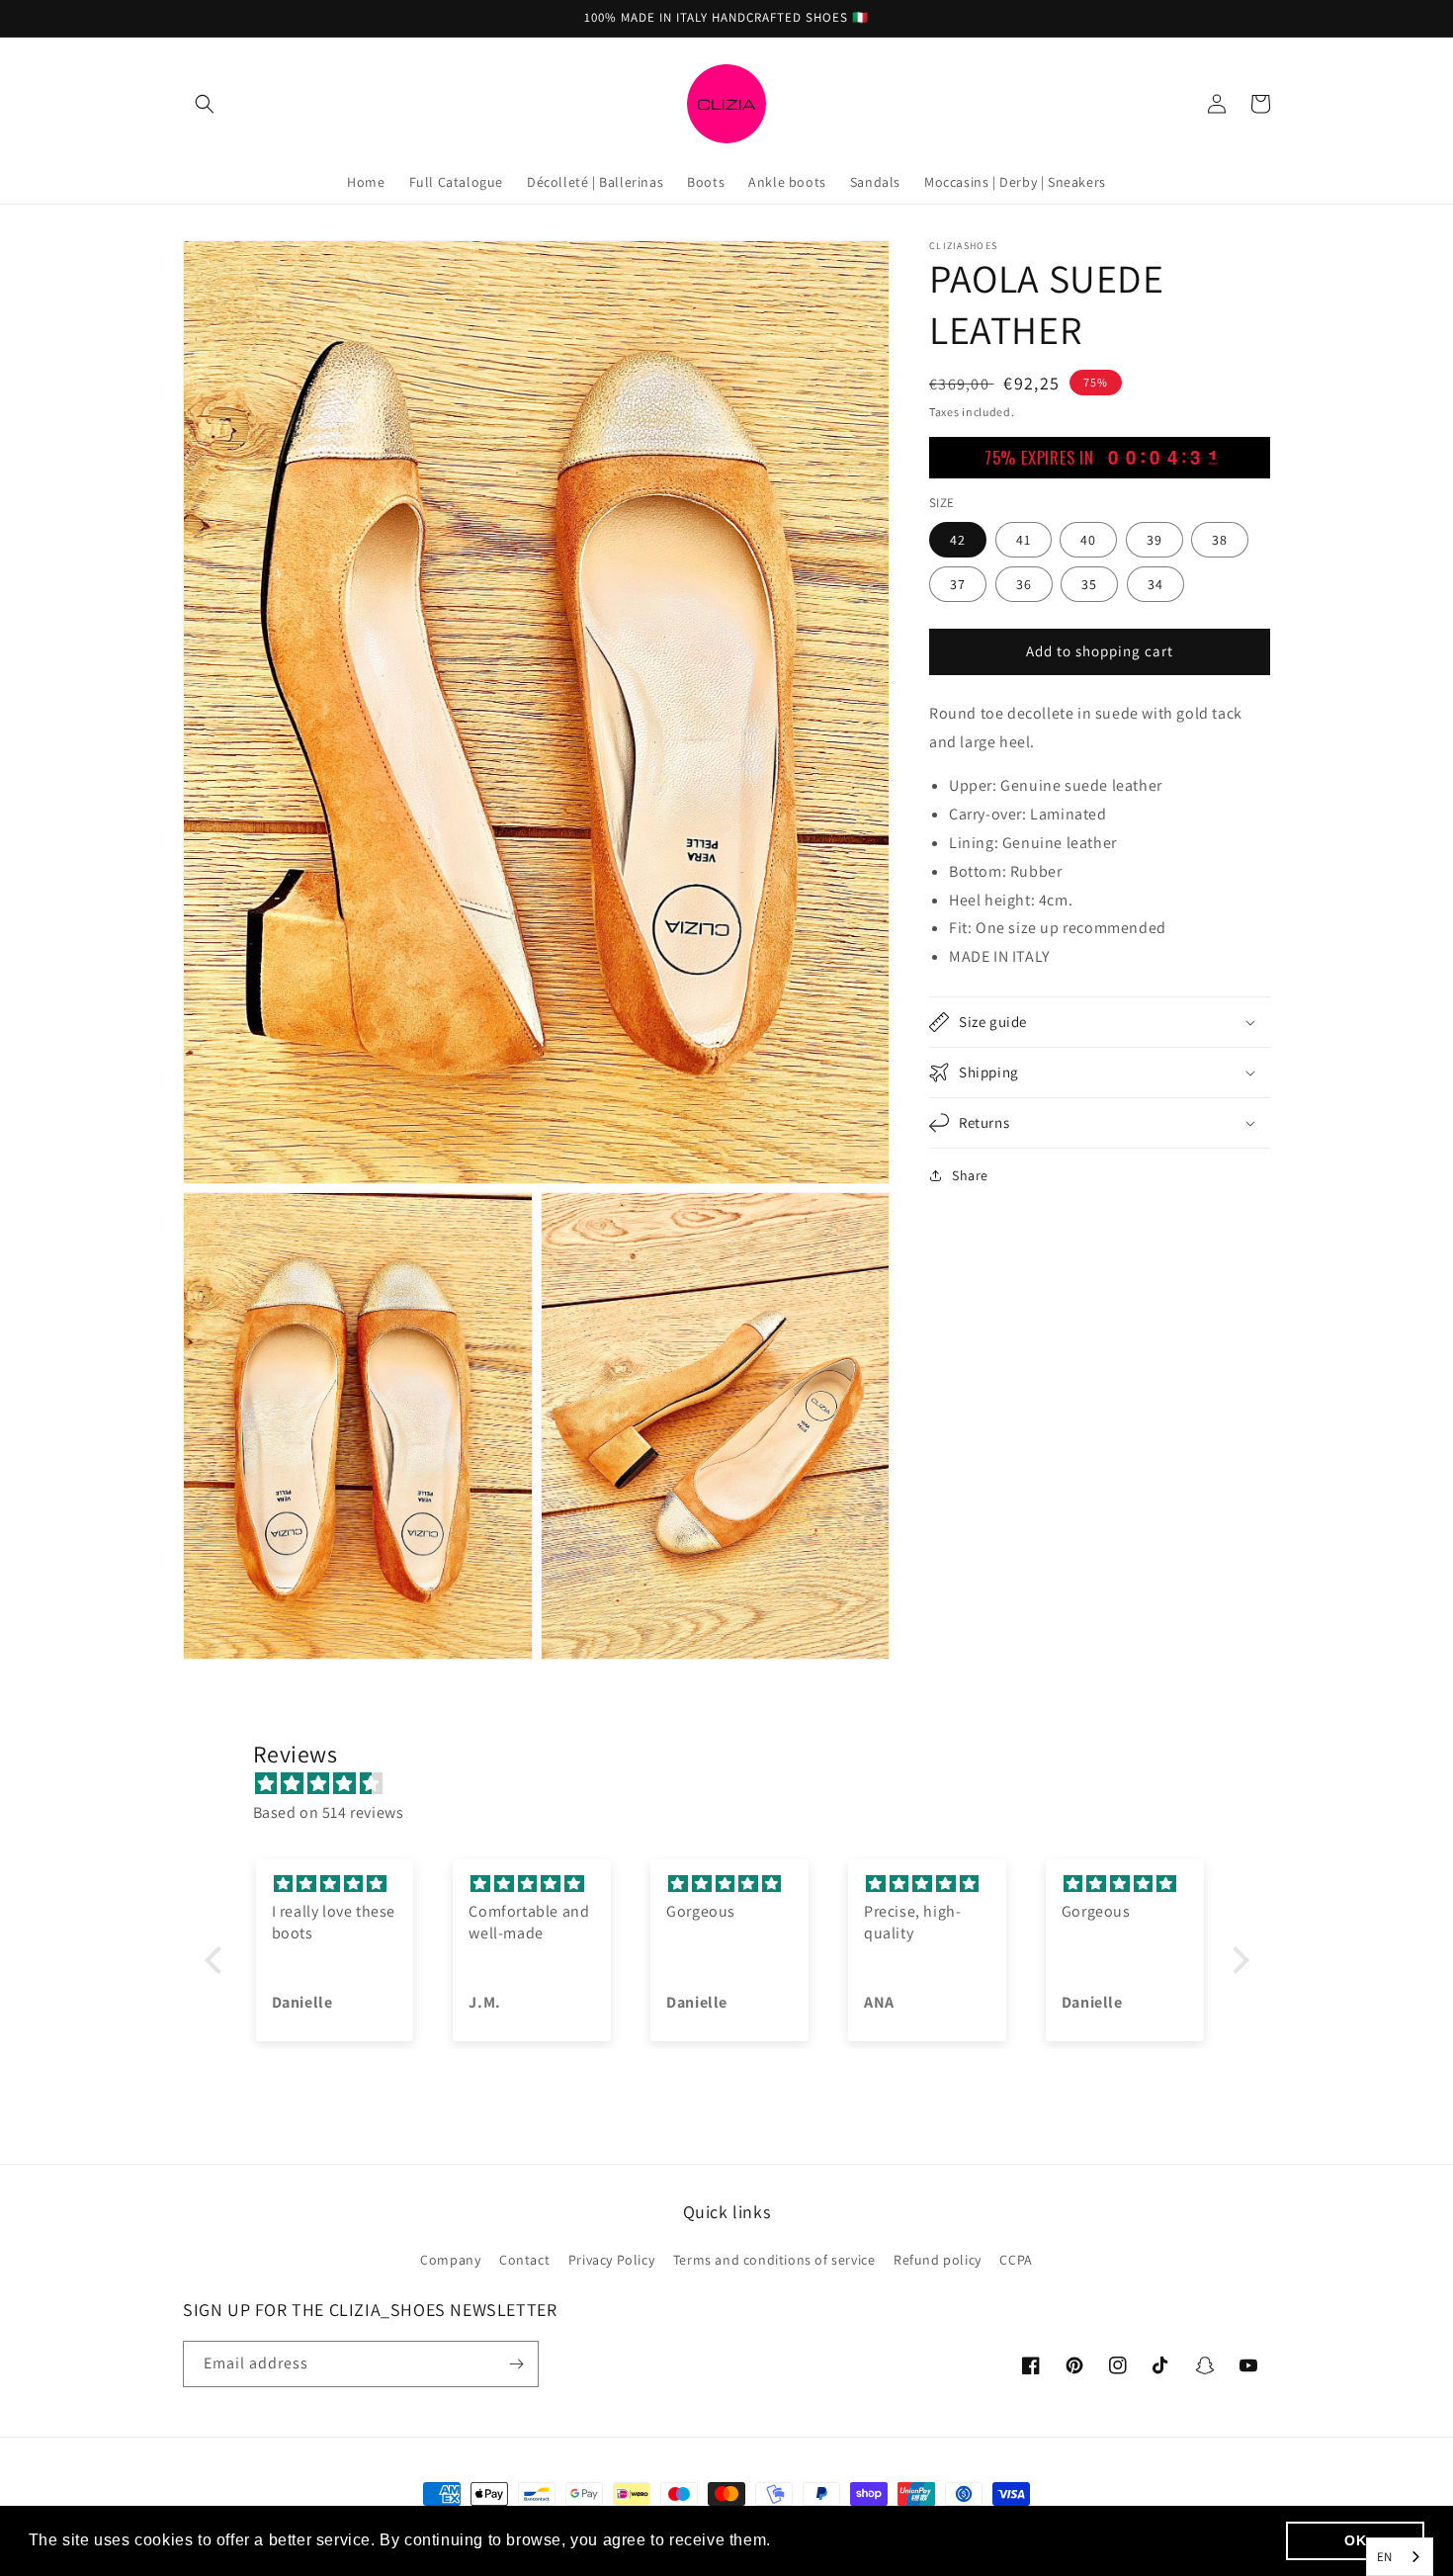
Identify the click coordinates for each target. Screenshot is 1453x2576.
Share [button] (970, 1175)
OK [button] (1355, 2540)
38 (1220, 539)
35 (1089, 583)
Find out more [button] (831, 2540)
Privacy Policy (611, 2260)
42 (958, 539)
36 (1024, 583)
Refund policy (938, 2260)
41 (1024, 539)
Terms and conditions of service (774, 2260)
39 (1154, 539)
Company (450, 2260)
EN (1385, 2557)
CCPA (1016, 2260)
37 (958, 583)
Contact (524, 2260)
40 (1088, 539)
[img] (737, 1784)
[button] (205, 104)
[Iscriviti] (516, 2364)
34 (1155, 583)
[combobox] (1400, 2557)
